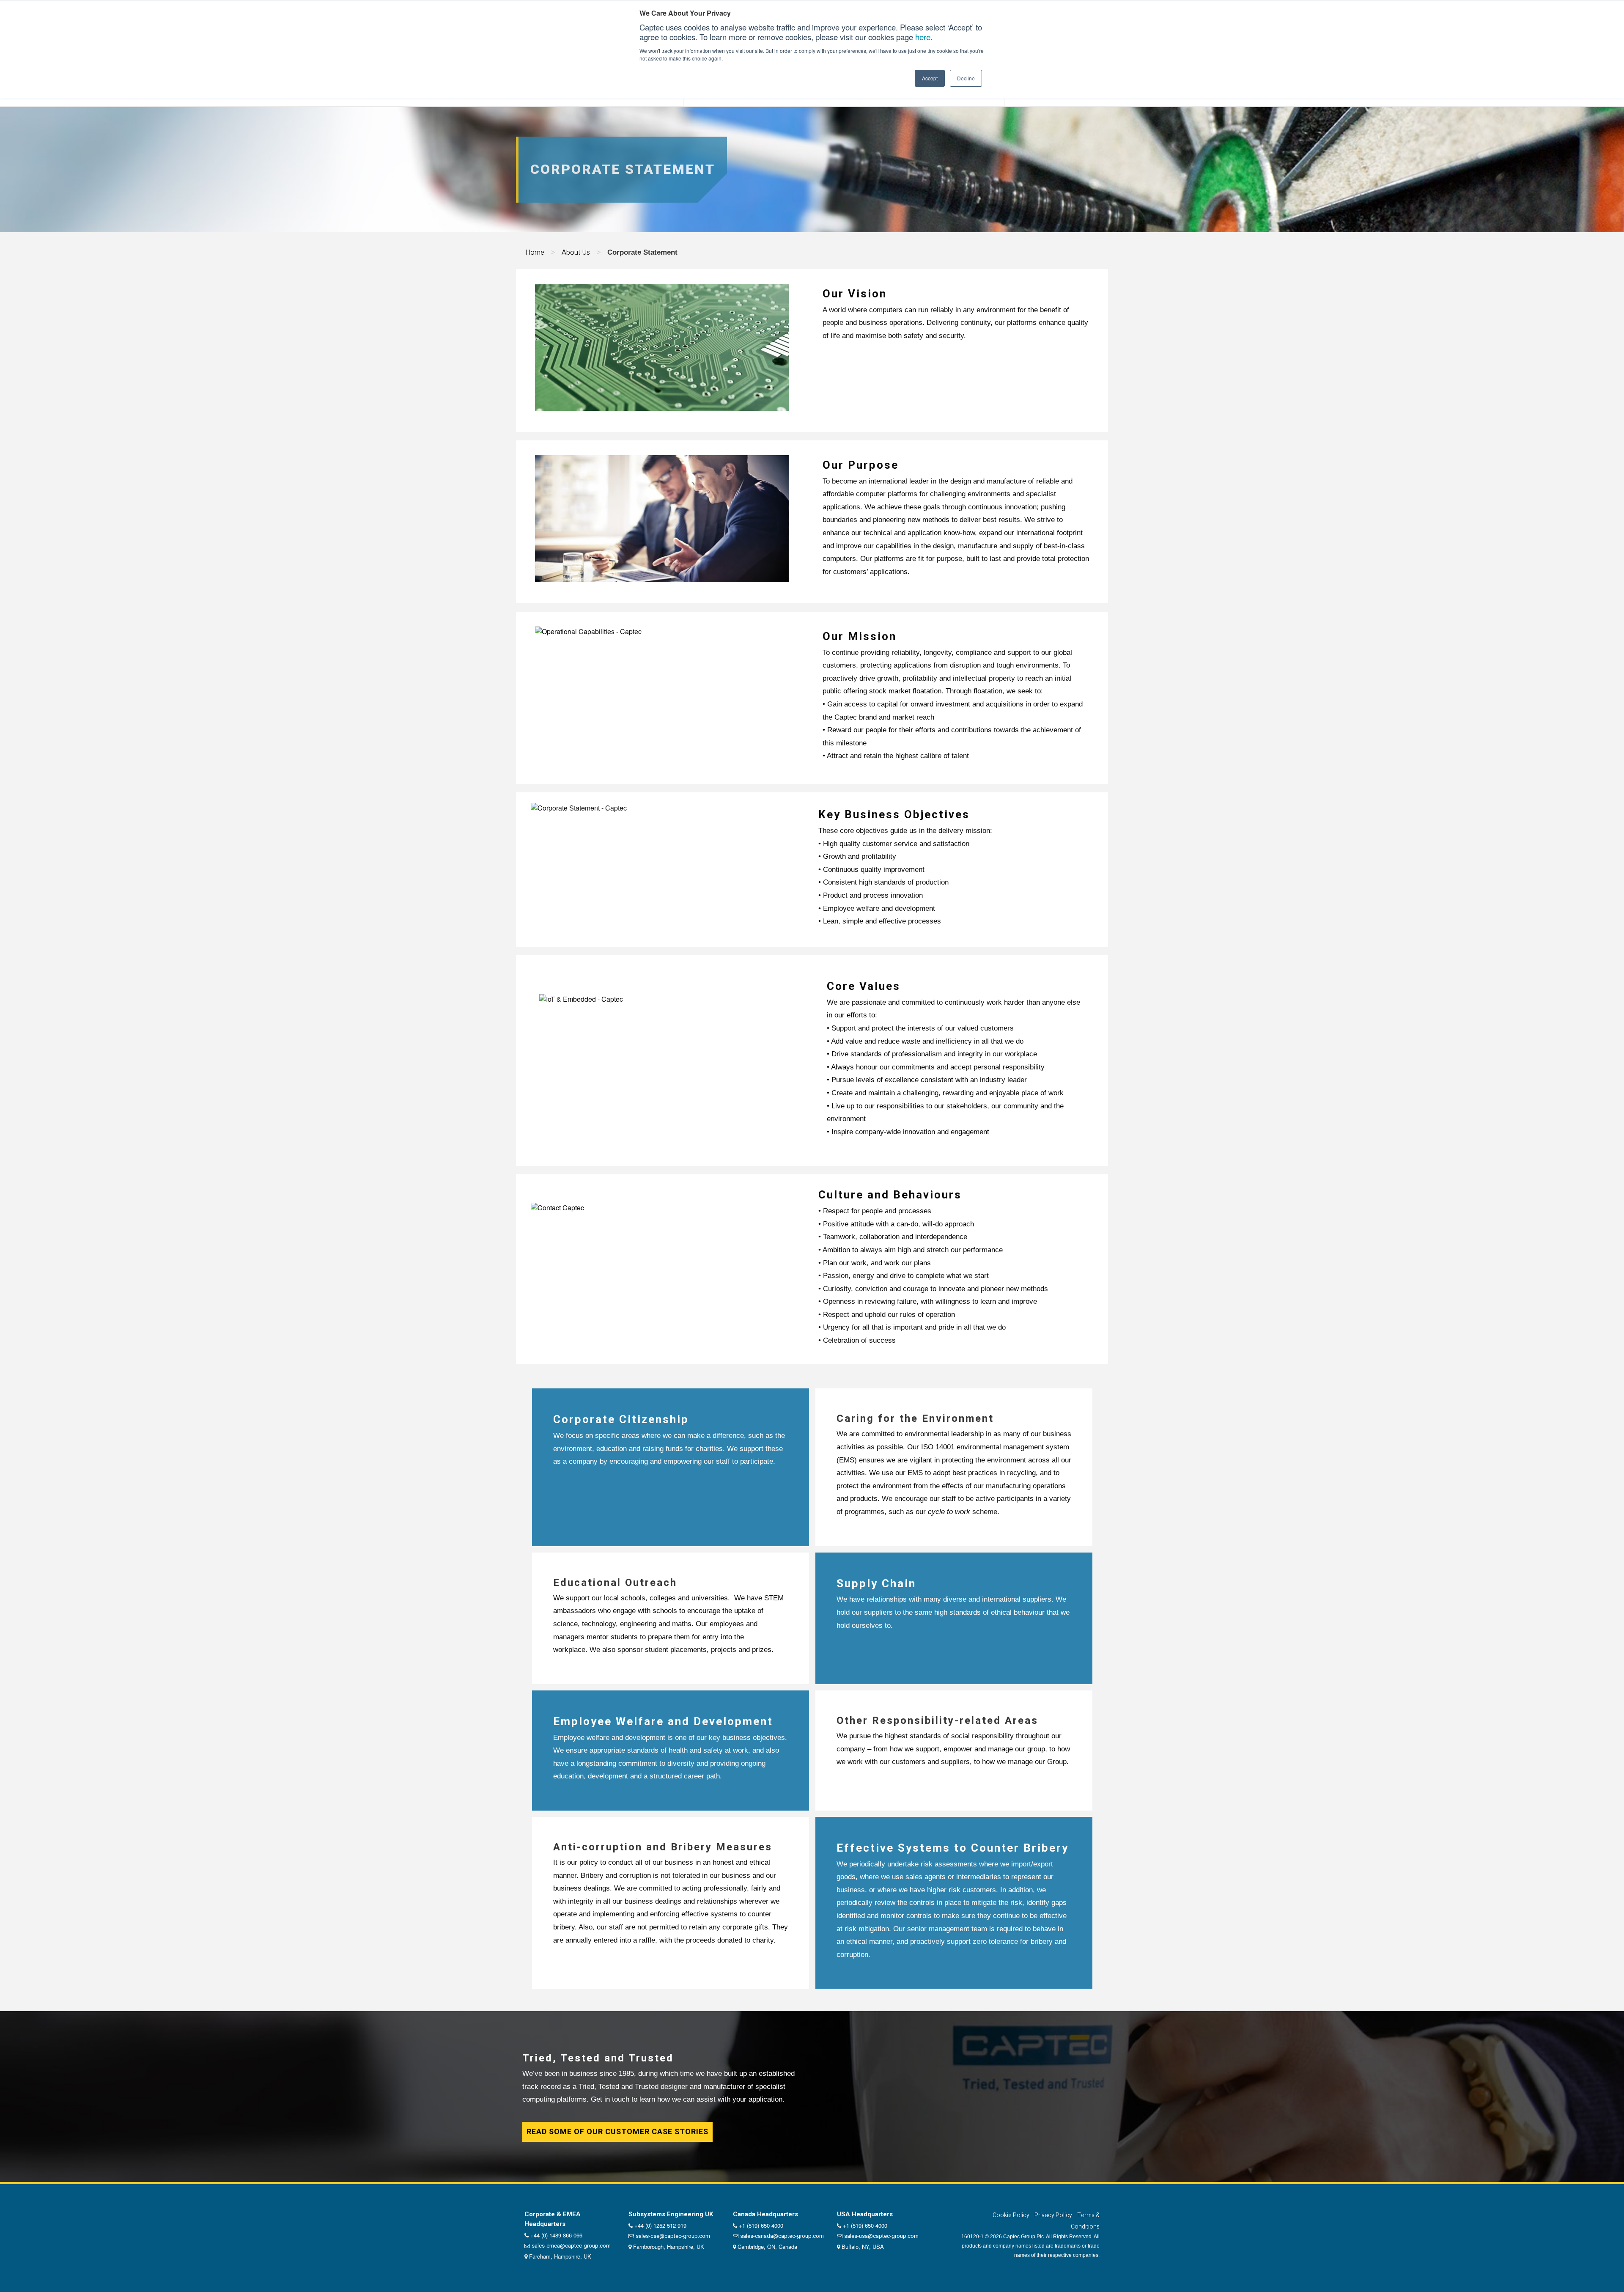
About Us (576, 252)
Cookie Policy (1011, 2215)
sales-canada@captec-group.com (782, 2236)
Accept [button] (930, 78)
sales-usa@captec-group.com (881, 2236)
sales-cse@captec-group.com (673, 2236)
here (923, 37)
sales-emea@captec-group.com (571, 2246)
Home (535, 252)
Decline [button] (966, 78)
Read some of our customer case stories (617, 2132)
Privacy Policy (1053, 2215)
